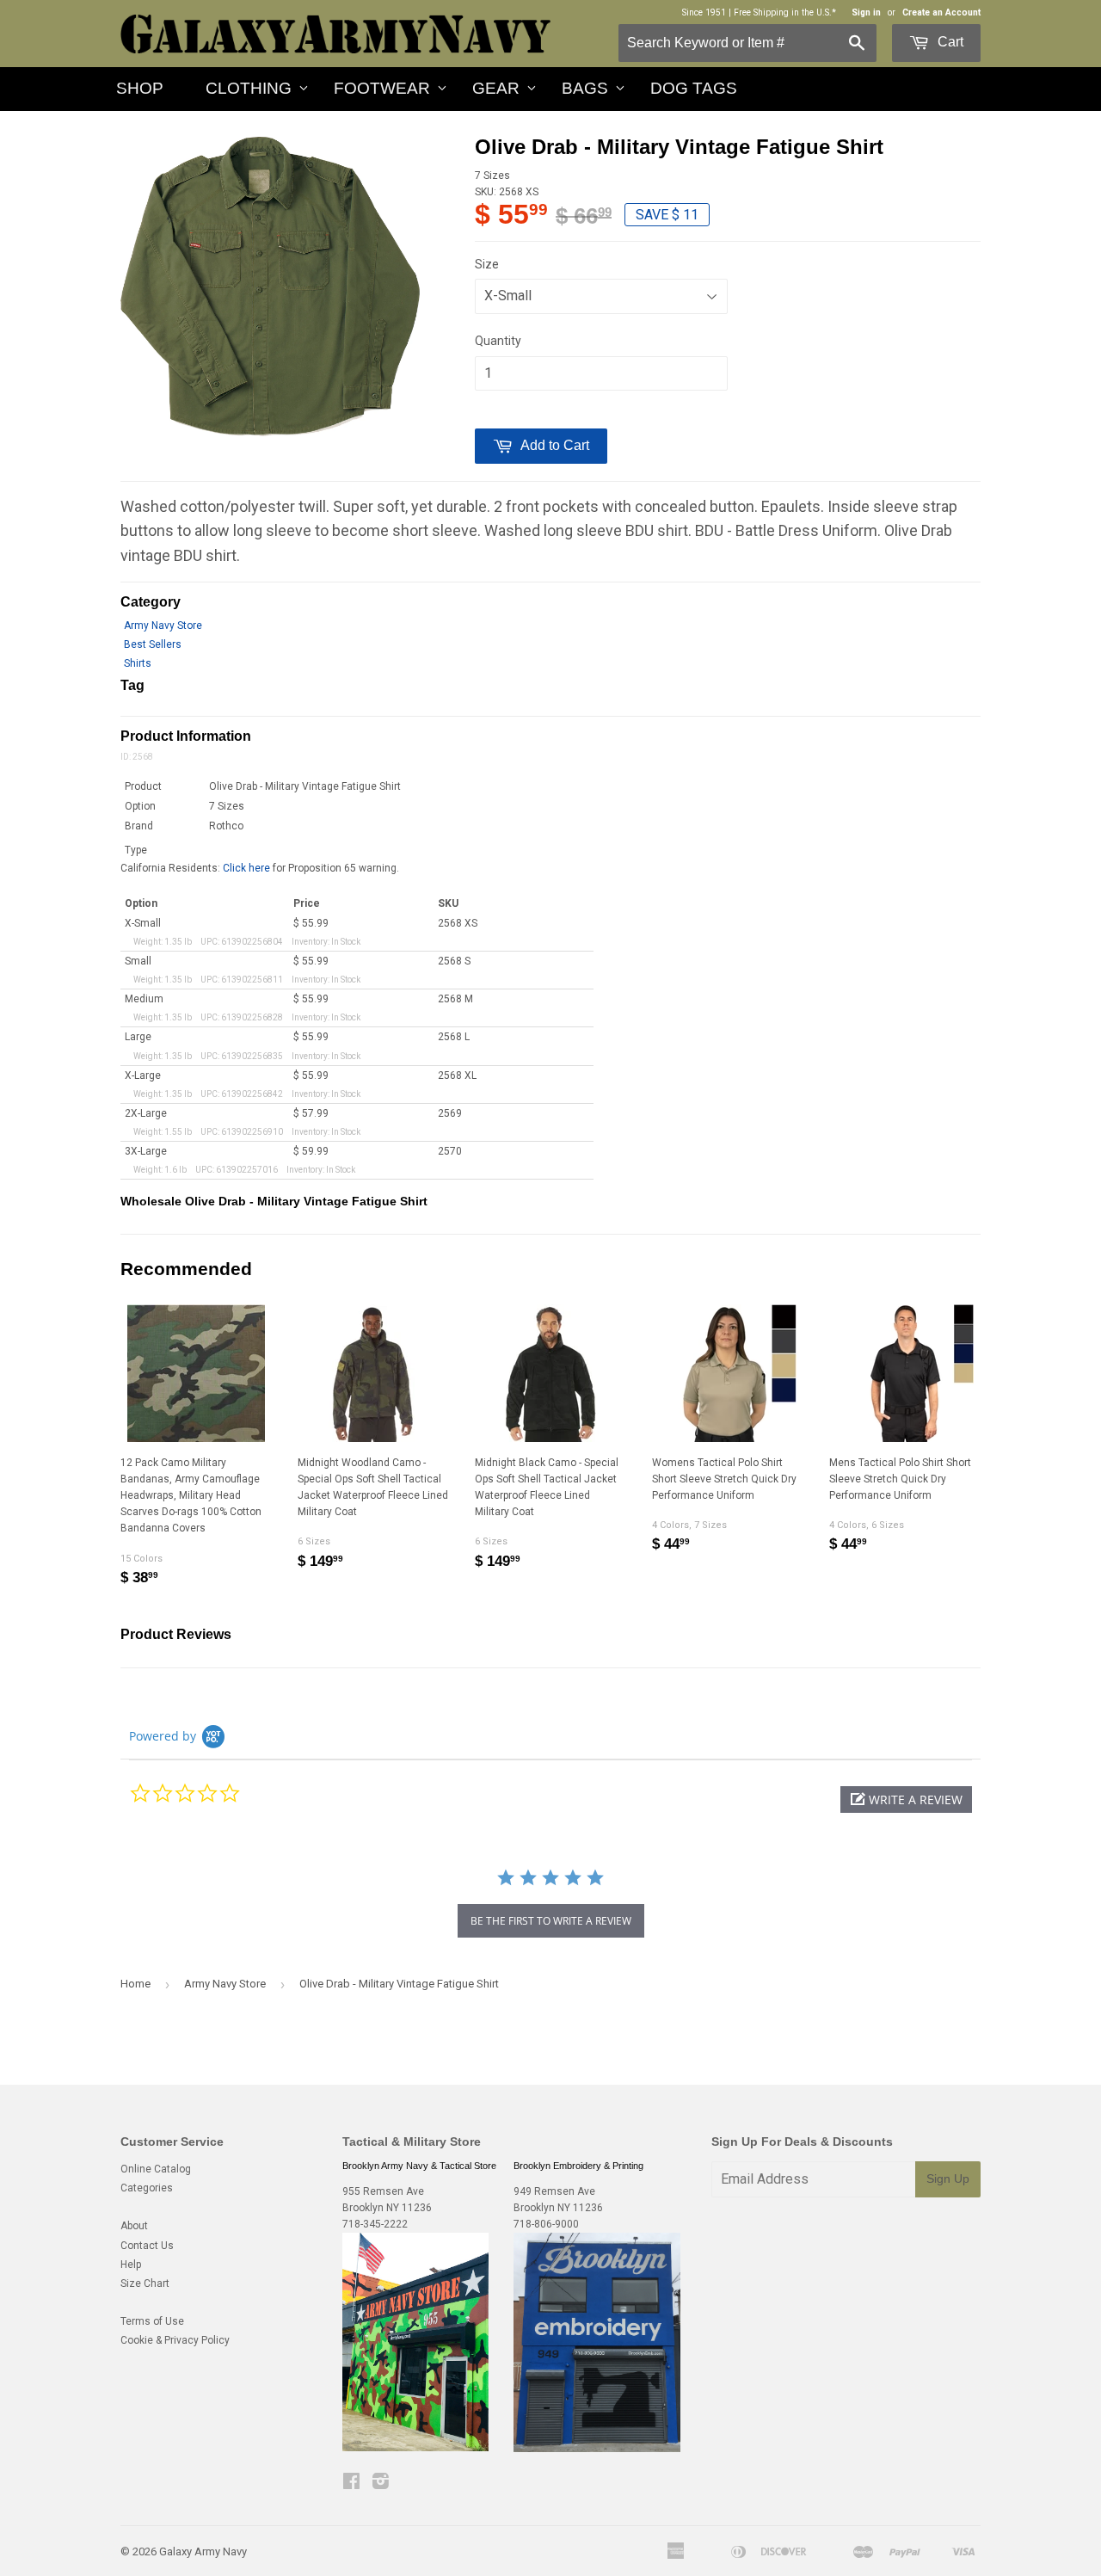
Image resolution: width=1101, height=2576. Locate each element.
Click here (246, 868)
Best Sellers (153, 644)
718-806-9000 (546, 2224)
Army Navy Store (163, 626)
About (134, 2226)
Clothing (249, 88)
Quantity (498, 341)
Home (135, 1984)
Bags (585, 88)
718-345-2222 (375, 2224)
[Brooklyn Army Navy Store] (415, 2448)
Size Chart (145, 2283)
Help (131, 2265)
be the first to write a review (551, 1921)
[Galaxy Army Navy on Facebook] (351, 2484)
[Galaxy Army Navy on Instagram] (381, 2484)
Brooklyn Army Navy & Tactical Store (419, 2166)
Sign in (866, 12)
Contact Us (147, 2246)
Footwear (382, 88)
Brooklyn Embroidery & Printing (578, 2166)
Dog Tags (694, 88)
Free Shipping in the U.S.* (785, 12)
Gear (496, 88)
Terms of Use (152, 2321)
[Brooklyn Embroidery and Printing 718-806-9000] (597, 2449)
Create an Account (941, 12)
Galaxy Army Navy (203, 2551)
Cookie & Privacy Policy (175, 2340)
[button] (906, 1800)
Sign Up (948, 2179)
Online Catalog (156, 2169)
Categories (147, 2188)
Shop (140, 88)
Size (487, 264)
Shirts (138, 663)
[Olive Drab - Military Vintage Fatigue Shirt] (270, 287)
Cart (949, 42)
